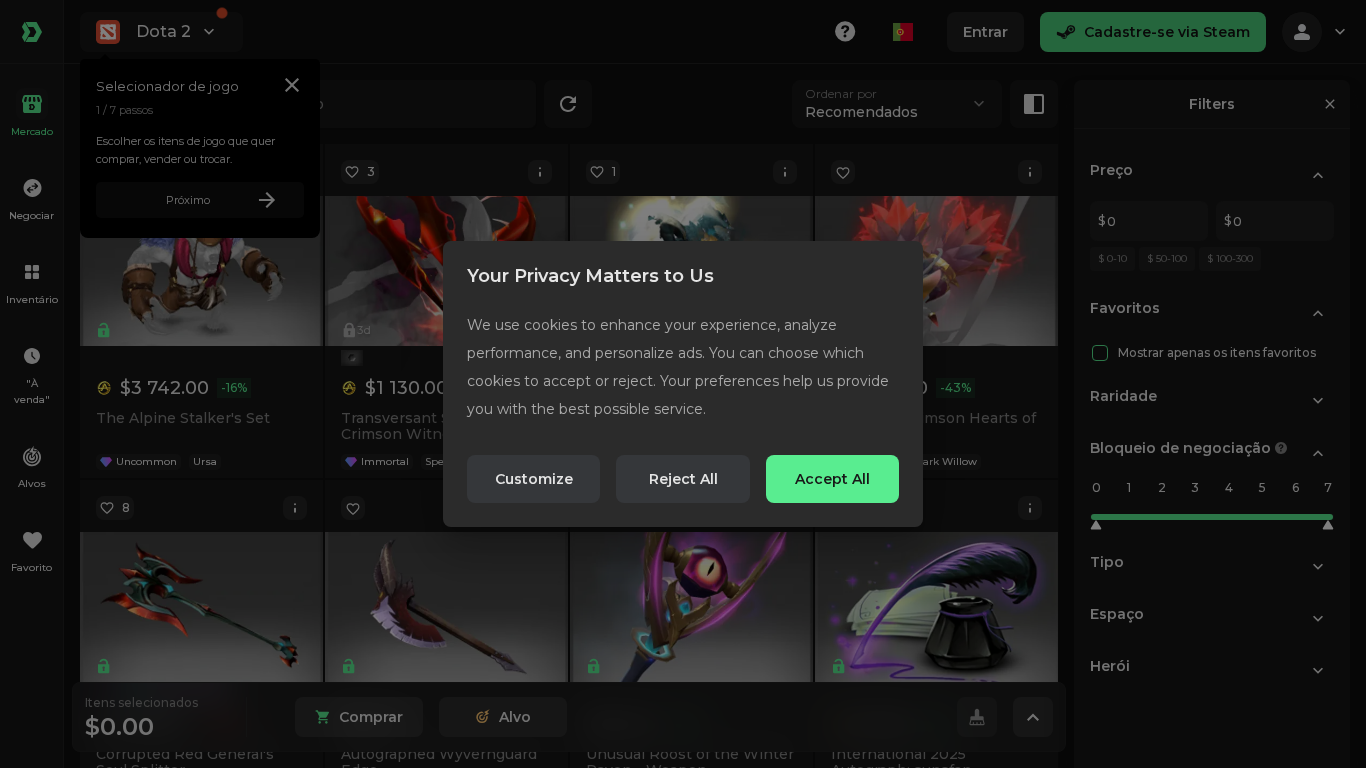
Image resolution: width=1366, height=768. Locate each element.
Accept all (832, 479)
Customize (534, 479)
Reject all (683, 479)
